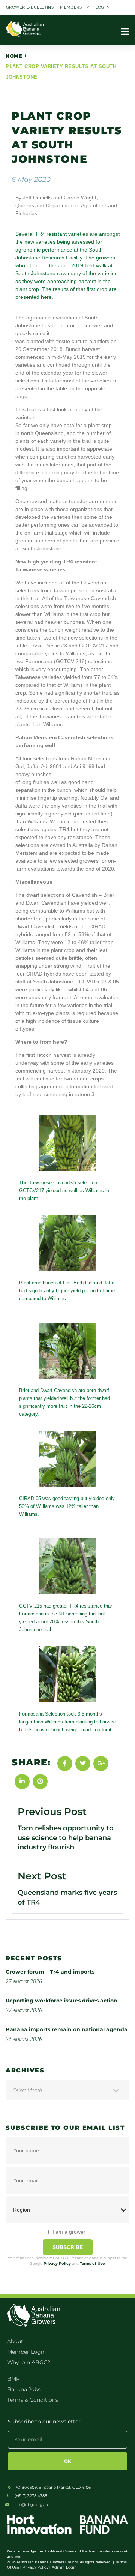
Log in (102, 7)
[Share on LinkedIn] (22, 1782)
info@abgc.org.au (31, 2505)
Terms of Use (92, 2264)
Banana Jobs (24, 2389)
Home (14, 56)
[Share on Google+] (101, 1764)
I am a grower (69, 2232)
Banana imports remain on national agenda (67, 2029)
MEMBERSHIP (74, 7)
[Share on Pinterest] (40, 1782)
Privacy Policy (57, 2264)
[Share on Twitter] (83, 1764)
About (15, 2341)
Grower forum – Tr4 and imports (50, 1972)
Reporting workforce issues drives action (61, 2001)
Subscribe (68, 2247)
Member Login (26, 2352)
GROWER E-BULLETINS (30, 7)
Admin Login (64, 2567)
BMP (13, 2379)
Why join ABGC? (29, 2362)
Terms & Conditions (33, 2400)
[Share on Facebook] (65, 1764)
